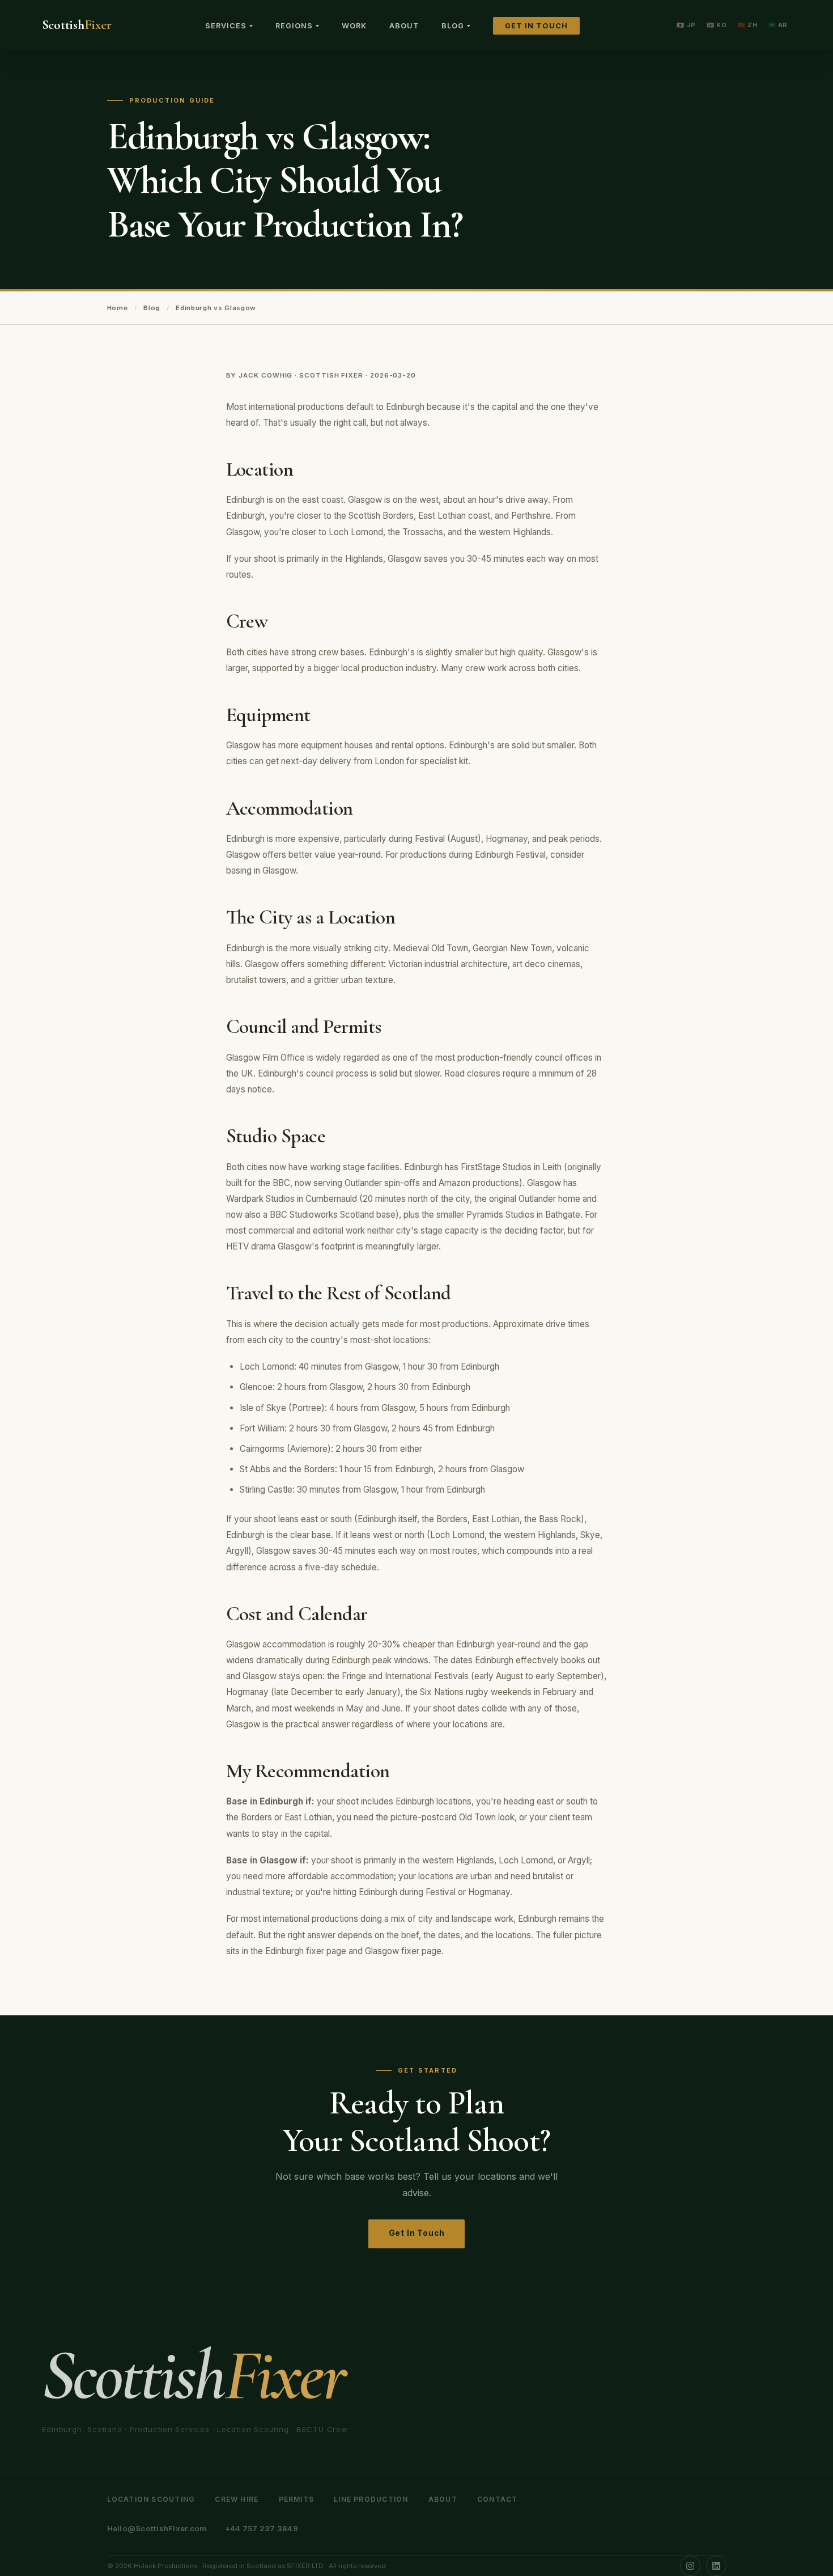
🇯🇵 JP (686, 25)
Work (354, 26)
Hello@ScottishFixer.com (157, 2528)
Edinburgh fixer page (306, 1951)
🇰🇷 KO (717, 25)
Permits (297, 2499)
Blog (453, 26)
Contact (498, 2499)
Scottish (77, 25)
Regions (294, 26)
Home (118, 308)
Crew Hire (237, 2499)
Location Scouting (151, 2499)
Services (226, 26)
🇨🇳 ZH (748, 25)
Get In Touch (536, 26)
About (404, 26)
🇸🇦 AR (778, 25)
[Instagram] (690, 2566)
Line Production (371, 2499)
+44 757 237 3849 (262, 2528)
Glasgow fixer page (403, 1951)
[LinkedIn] (716, 2566)
